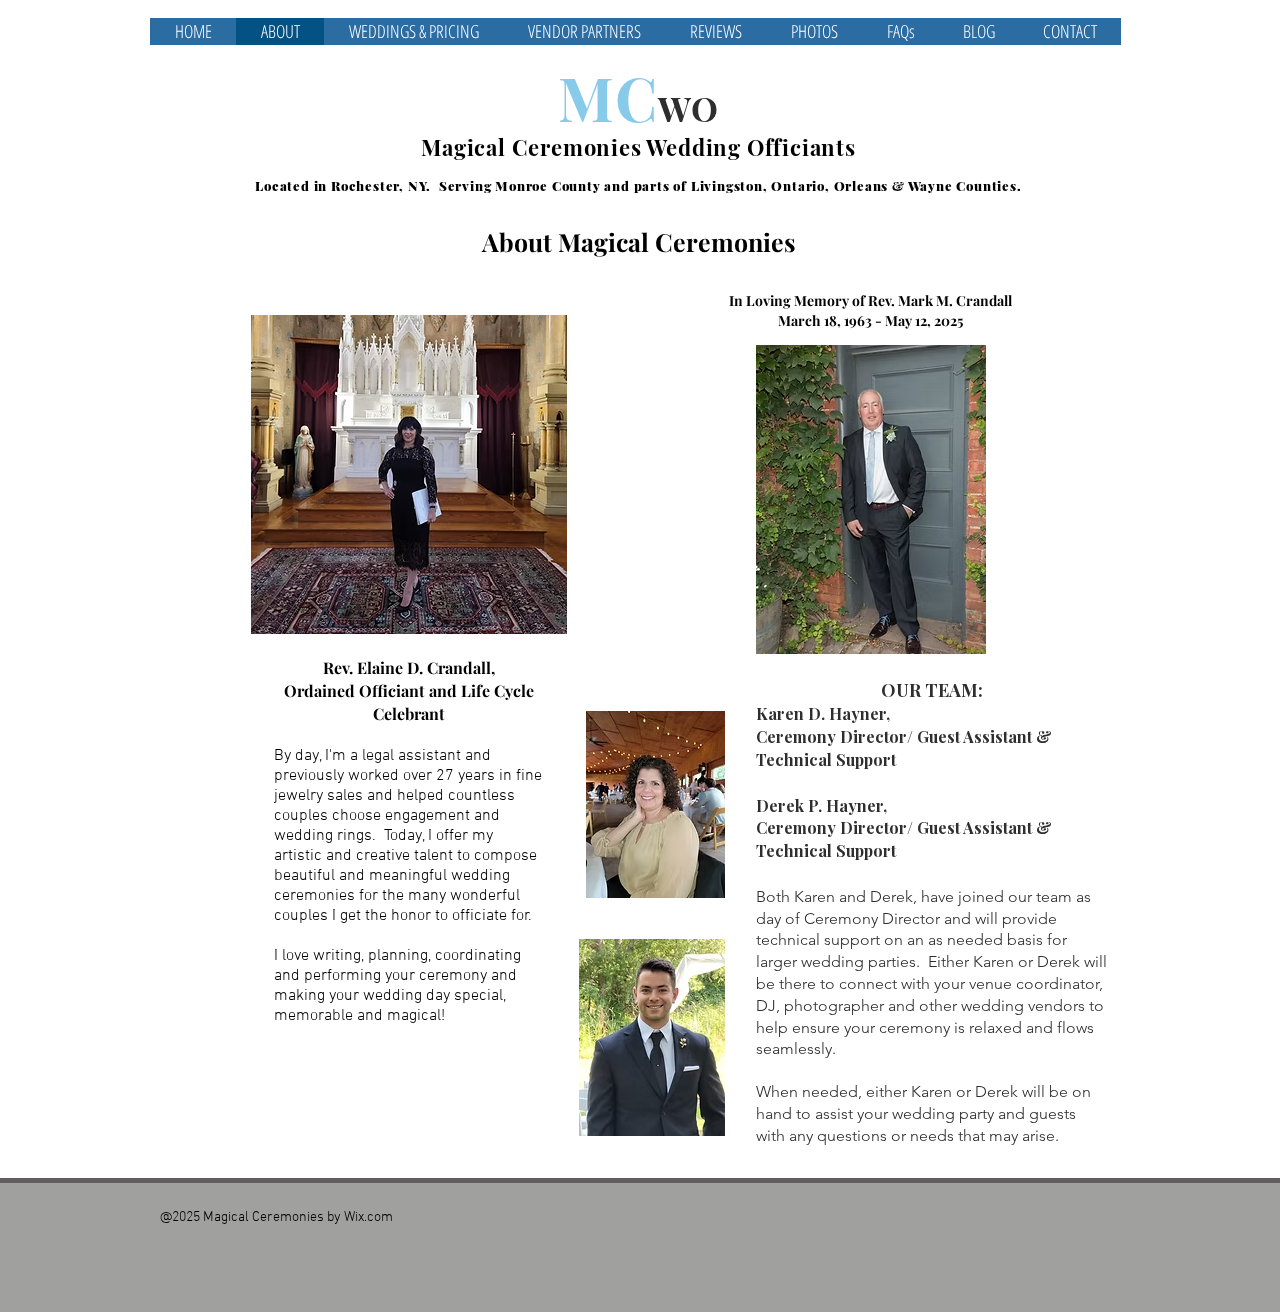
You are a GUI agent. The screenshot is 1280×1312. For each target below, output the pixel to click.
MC (608, 97)
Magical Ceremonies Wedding (584, 147)
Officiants (801, 147)
